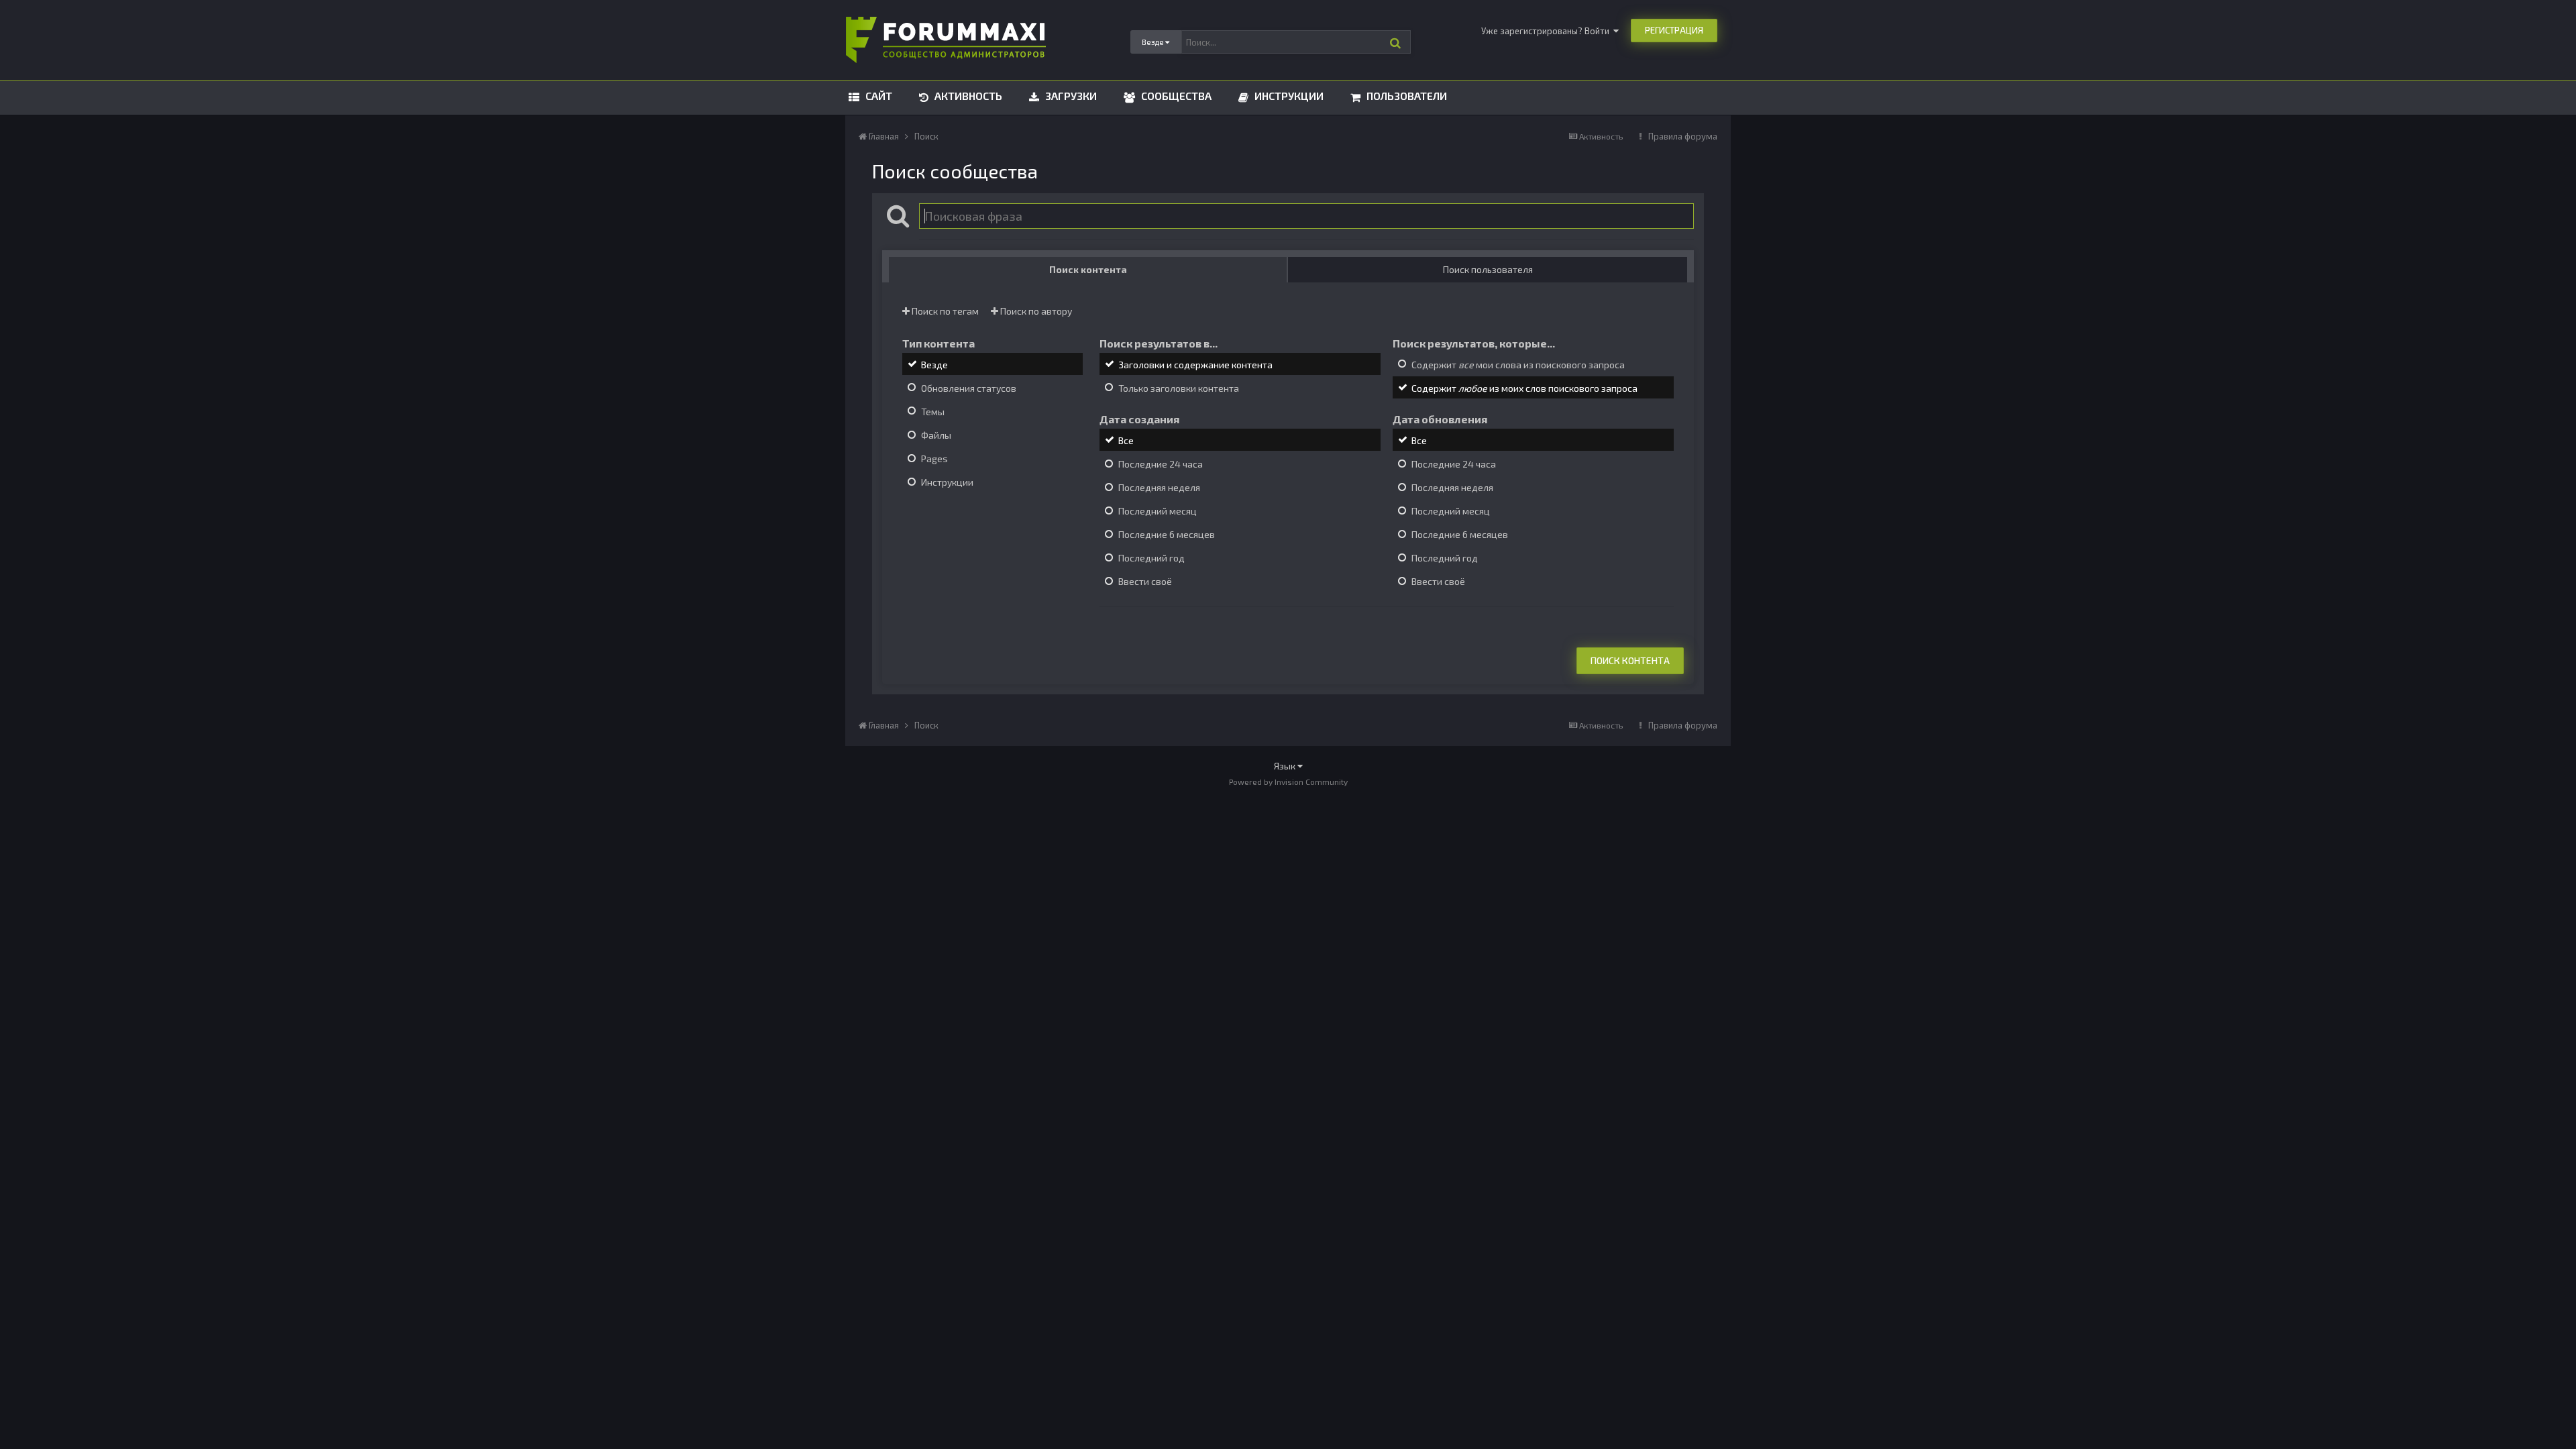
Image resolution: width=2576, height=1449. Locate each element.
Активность (967, 96)
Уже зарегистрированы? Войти (1547, 31)
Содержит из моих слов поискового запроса (1524, 388)
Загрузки (1070, 96)
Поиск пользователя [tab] (1488, 269)
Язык (1286, 766)
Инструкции (1288, 96)
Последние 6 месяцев (1167, 534)
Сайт (877, 96)
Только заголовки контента (1179, 388)
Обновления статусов (969, 388)
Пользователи (1405, 96)
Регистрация (1674, 30)
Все (1126, 440)
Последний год (1151, 558)
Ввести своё (1145, 582)
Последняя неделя (1159, 487)
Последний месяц (1158, 511)
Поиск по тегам (944, 311)
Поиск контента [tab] (1088, 269)
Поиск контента (1630, 660)
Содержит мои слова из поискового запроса (1518, 365)
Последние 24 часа (1161, 464)
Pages (934, 459)
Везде (934, 365)
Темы (933, 412)
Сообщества (1175, 96)
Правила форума (1683, 136)
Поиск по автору (1035, 311)
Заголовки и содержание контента (1195, 365)
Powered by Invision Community (1288, 782)
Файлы (936, 435)
